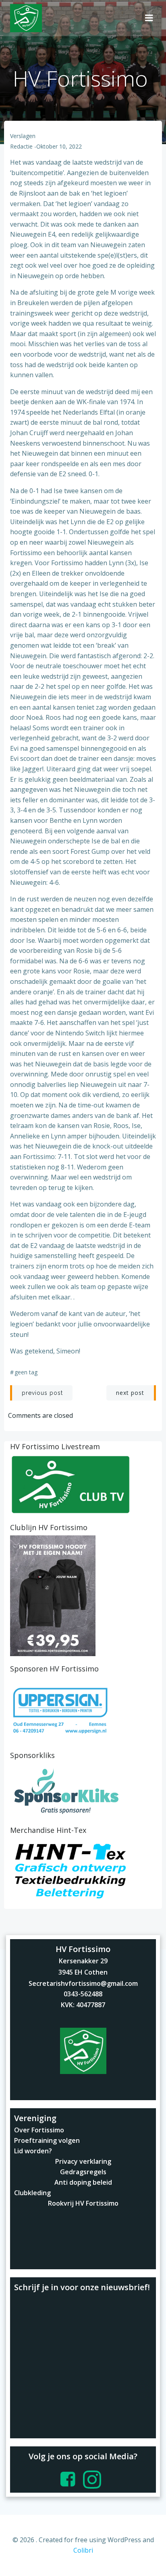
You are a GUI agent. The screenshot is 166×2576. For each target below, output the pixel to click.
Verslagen (23, 136)
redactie (21, 146)
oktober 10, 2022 (59, 146)
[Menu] (149, 18)
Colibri (83, 2550)
